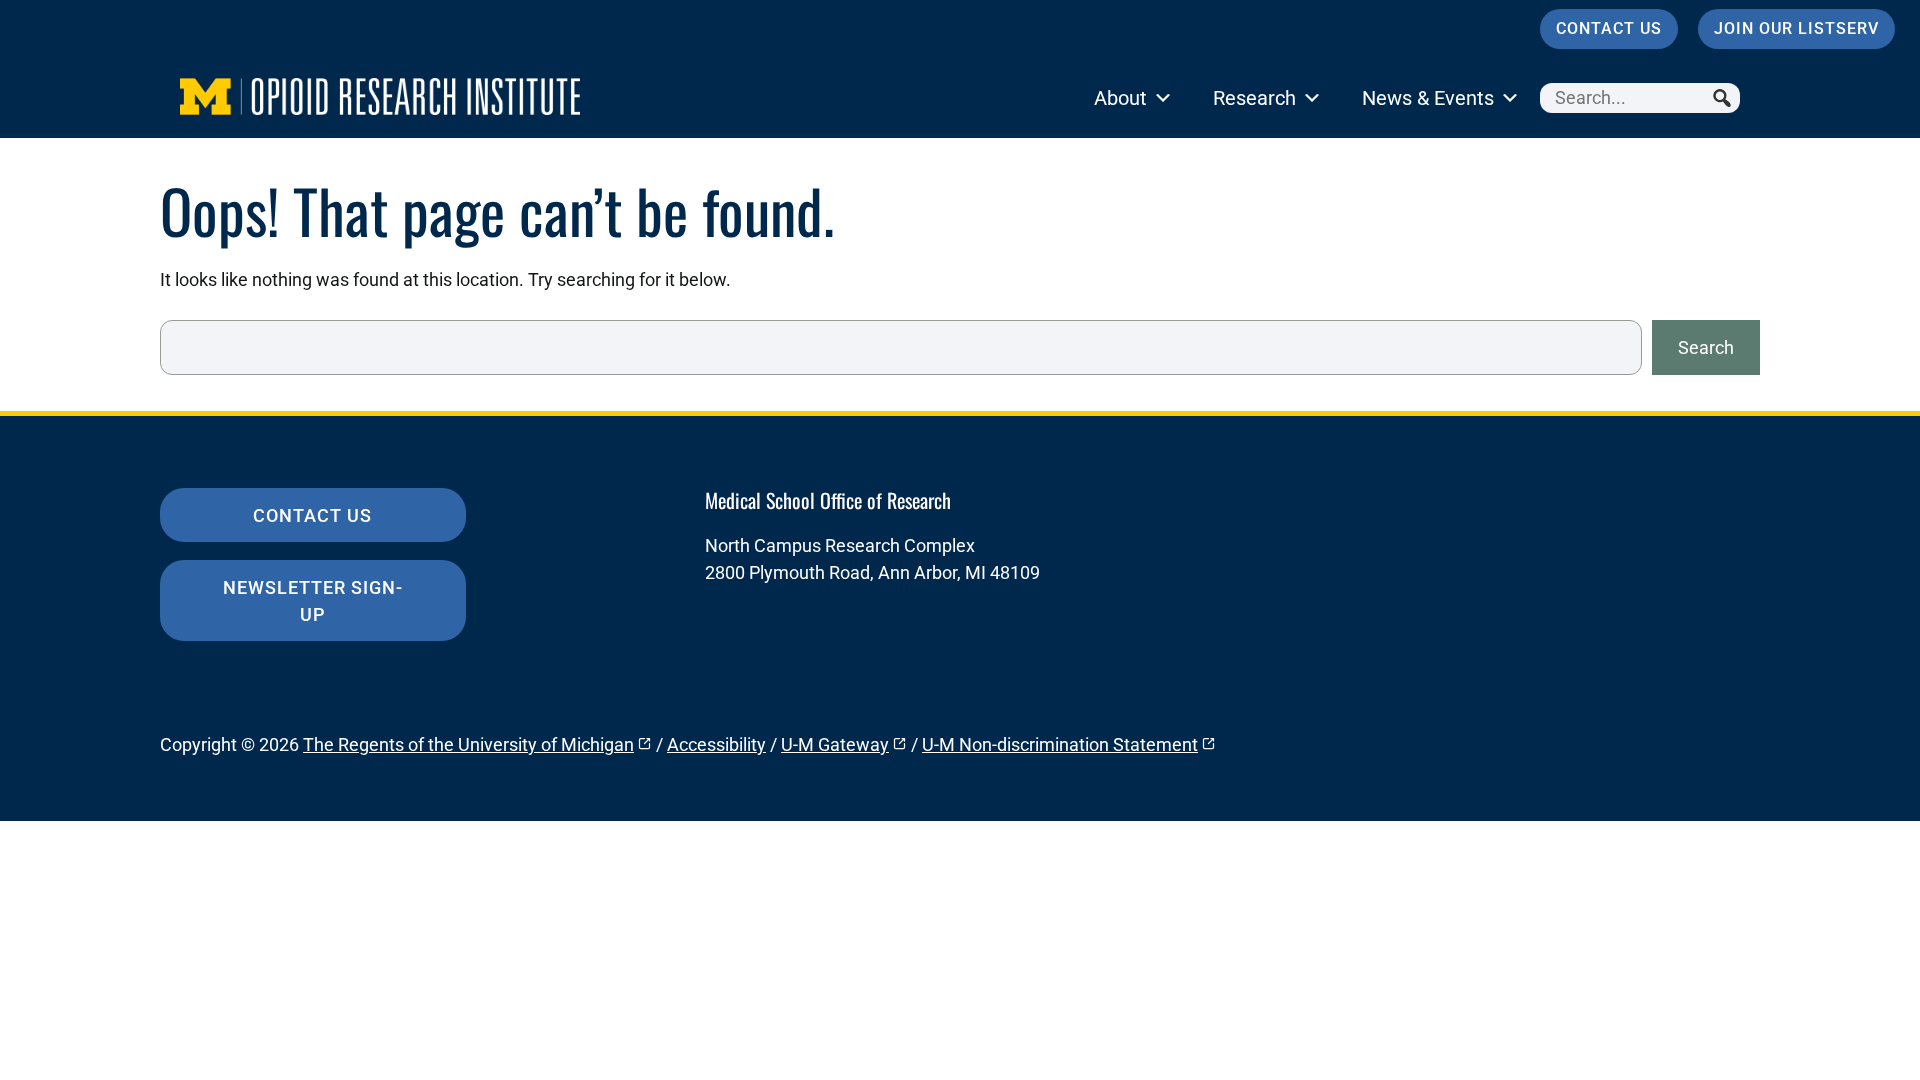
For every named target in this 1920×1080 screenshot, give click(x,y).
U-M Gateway (835, 744)
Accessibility (716, 744)
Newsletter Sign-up (313, 601)
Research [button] (1254, 98)
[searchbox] (1640, 98)
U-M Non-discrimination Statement (1060, 744)
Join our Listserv (1796, 28)
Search (1706, 347)
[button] (1725, 98)
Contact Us (1609, 28)
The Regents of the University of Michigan (468, 744)
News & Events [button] (1428, 98)
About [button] (1120, 98)
